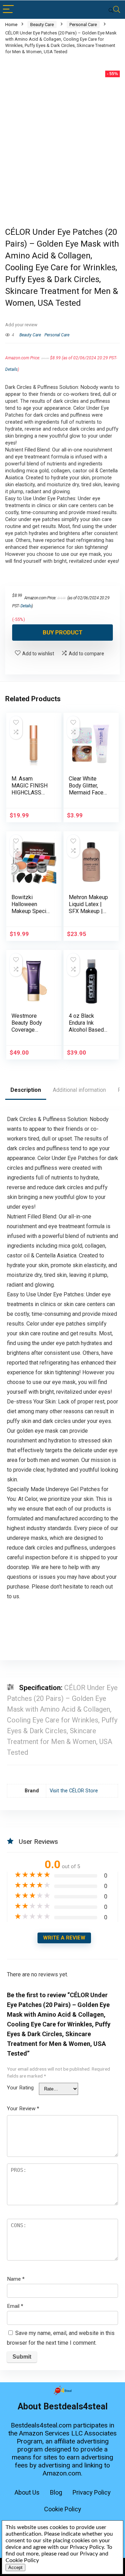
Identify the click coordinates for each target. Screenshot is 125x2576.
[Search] (114, 10)
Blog (56, 2492)
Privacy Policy (92, 2492)
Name (16, 2279)
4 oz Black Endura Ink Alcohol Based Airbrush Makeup (86, 1030)
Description (26, 1090)
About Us (27, 2492)
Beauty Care (42, 25)
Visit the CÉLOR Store (74, 1791)
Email (15, 2306)
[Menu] (8, 10)
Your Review (23, 2109)
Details (11, 369)
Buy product (63, 632)
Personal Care (83, 25)
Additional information (79, 1090)
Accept (15, 2567)
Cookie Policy (63, 2509)
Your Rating (20, 2088)
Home (11, 25)
